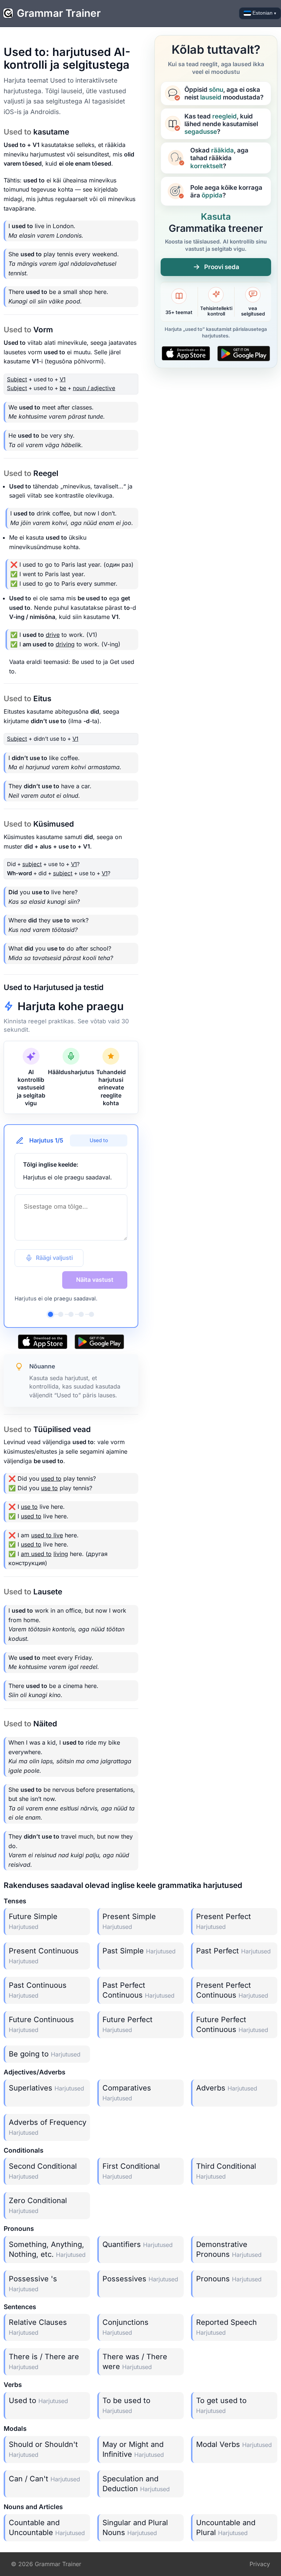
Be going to (45, 2054)
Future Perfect (128, 2024)
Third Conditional (226, 2171)
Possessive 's (33, 2284)
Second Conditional (43, 2171)
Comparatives (127, 2093)
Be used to (87, 662)
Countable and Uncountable (47, 2528)
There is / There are (44, 2361)
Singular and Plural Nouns (135, 2528)
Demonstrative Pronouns (229, 2249)
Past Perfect (233, 1951)
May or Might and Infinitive (133, 2449)
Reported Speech (226, 2327)
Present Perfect (224, 1921)
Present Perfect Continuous (232, 1990)
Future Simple (33, 1921)
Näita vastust (95, 1280)
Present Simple (129, 1921)
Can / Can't (44, 2479)
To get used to (221, 2405)
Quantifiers (138, 2244)
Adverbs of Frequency (48, 2127)
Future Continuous (41, 2024)
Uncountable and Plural (226, 2528)
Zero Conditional (38, 2205)
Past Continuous (38, 1990)
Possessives (140, 2279)
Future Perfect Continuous (232, 2024)
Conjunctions (125, 2327)
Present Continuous (44, 1956)
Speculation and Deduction (136, 2484)
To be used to (126, 2405)
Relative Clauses (38, 2327)
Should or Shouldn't (43, 2449)
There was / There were (135, 2362)
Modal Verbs (234, 2444)
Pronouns (229, 2279)
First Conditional (131, 2171)
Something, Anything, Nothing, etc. (47, 2249)
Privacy (260, 2564)
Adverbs (227, 2088)
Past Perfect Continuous (138, 1990)
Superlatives (46, 2088)
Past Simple (139, 1951)
